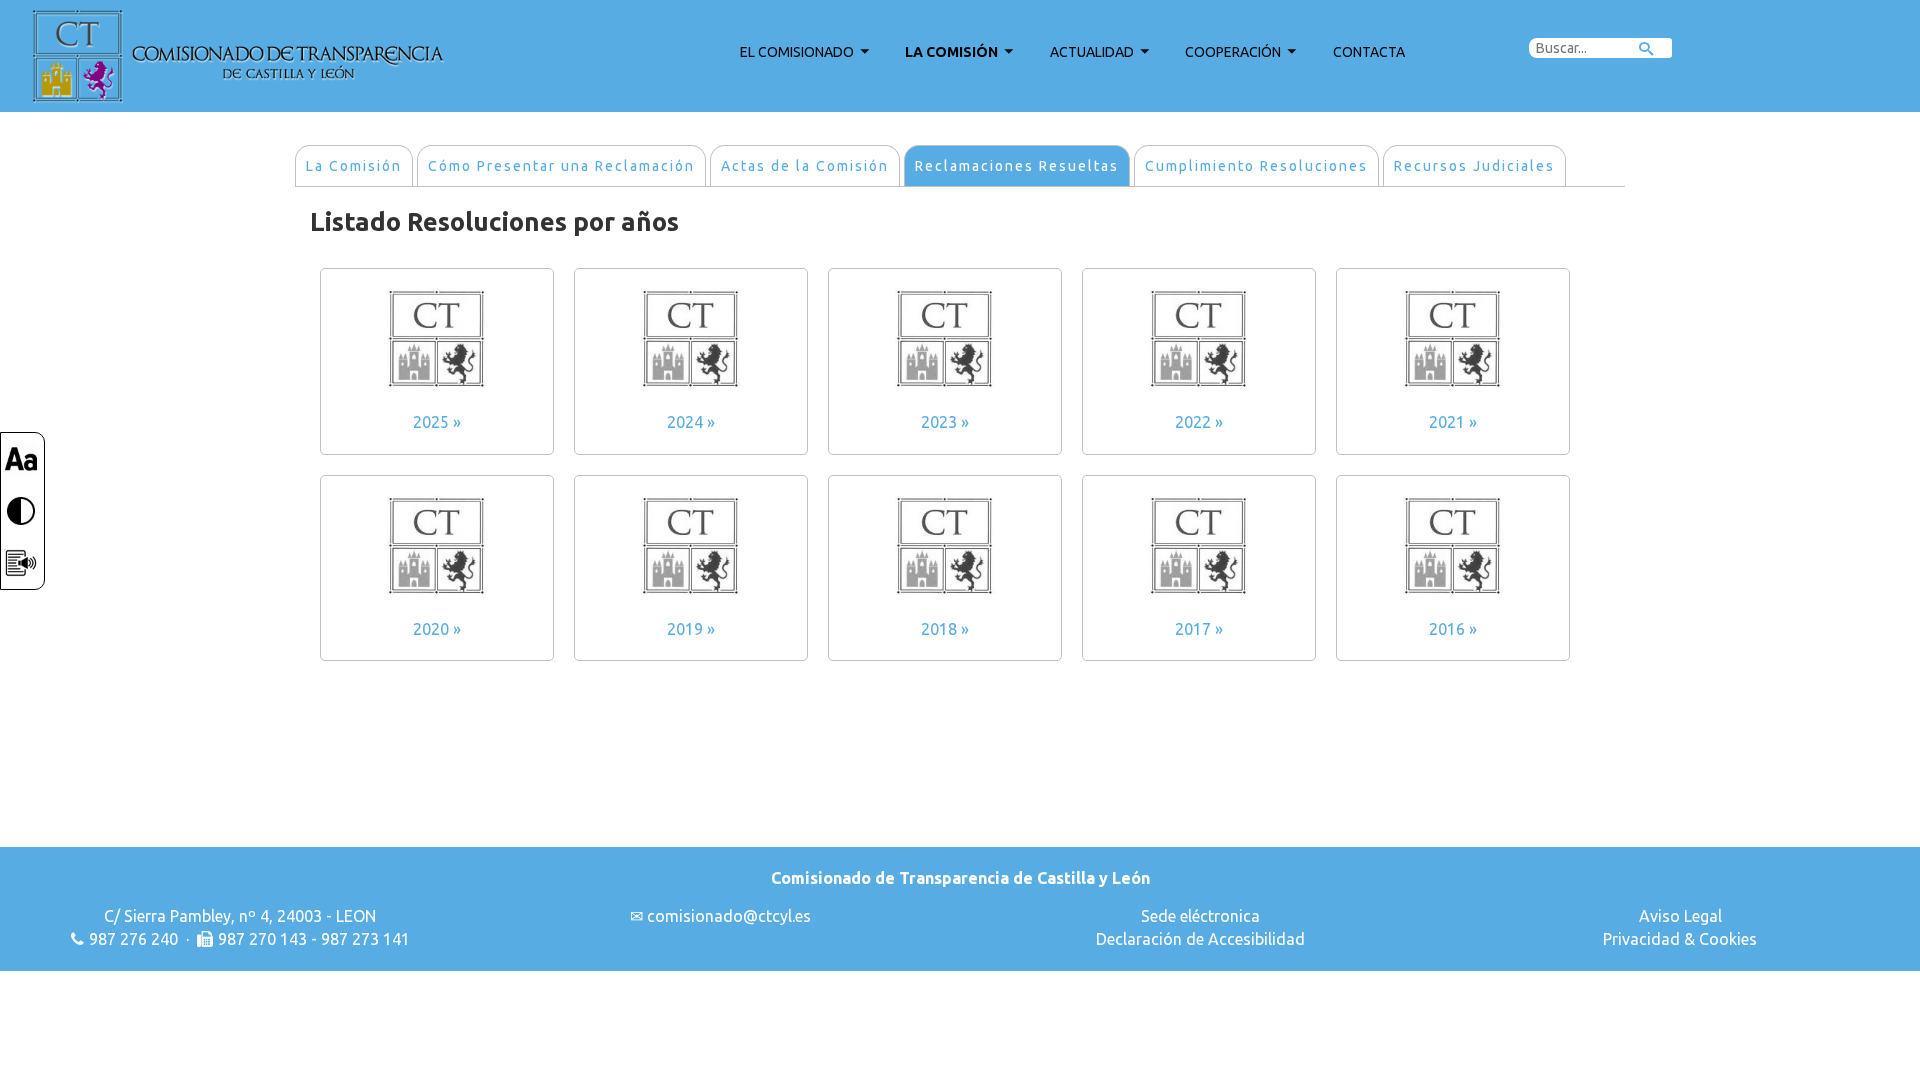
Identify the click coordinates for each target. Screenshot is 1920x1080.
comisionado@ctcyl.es (729, 916)
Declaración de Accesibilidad (1200, 939)
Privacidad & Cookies (1680, 939)
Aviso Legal (1680, 916)
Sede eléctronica (1200, 916)
